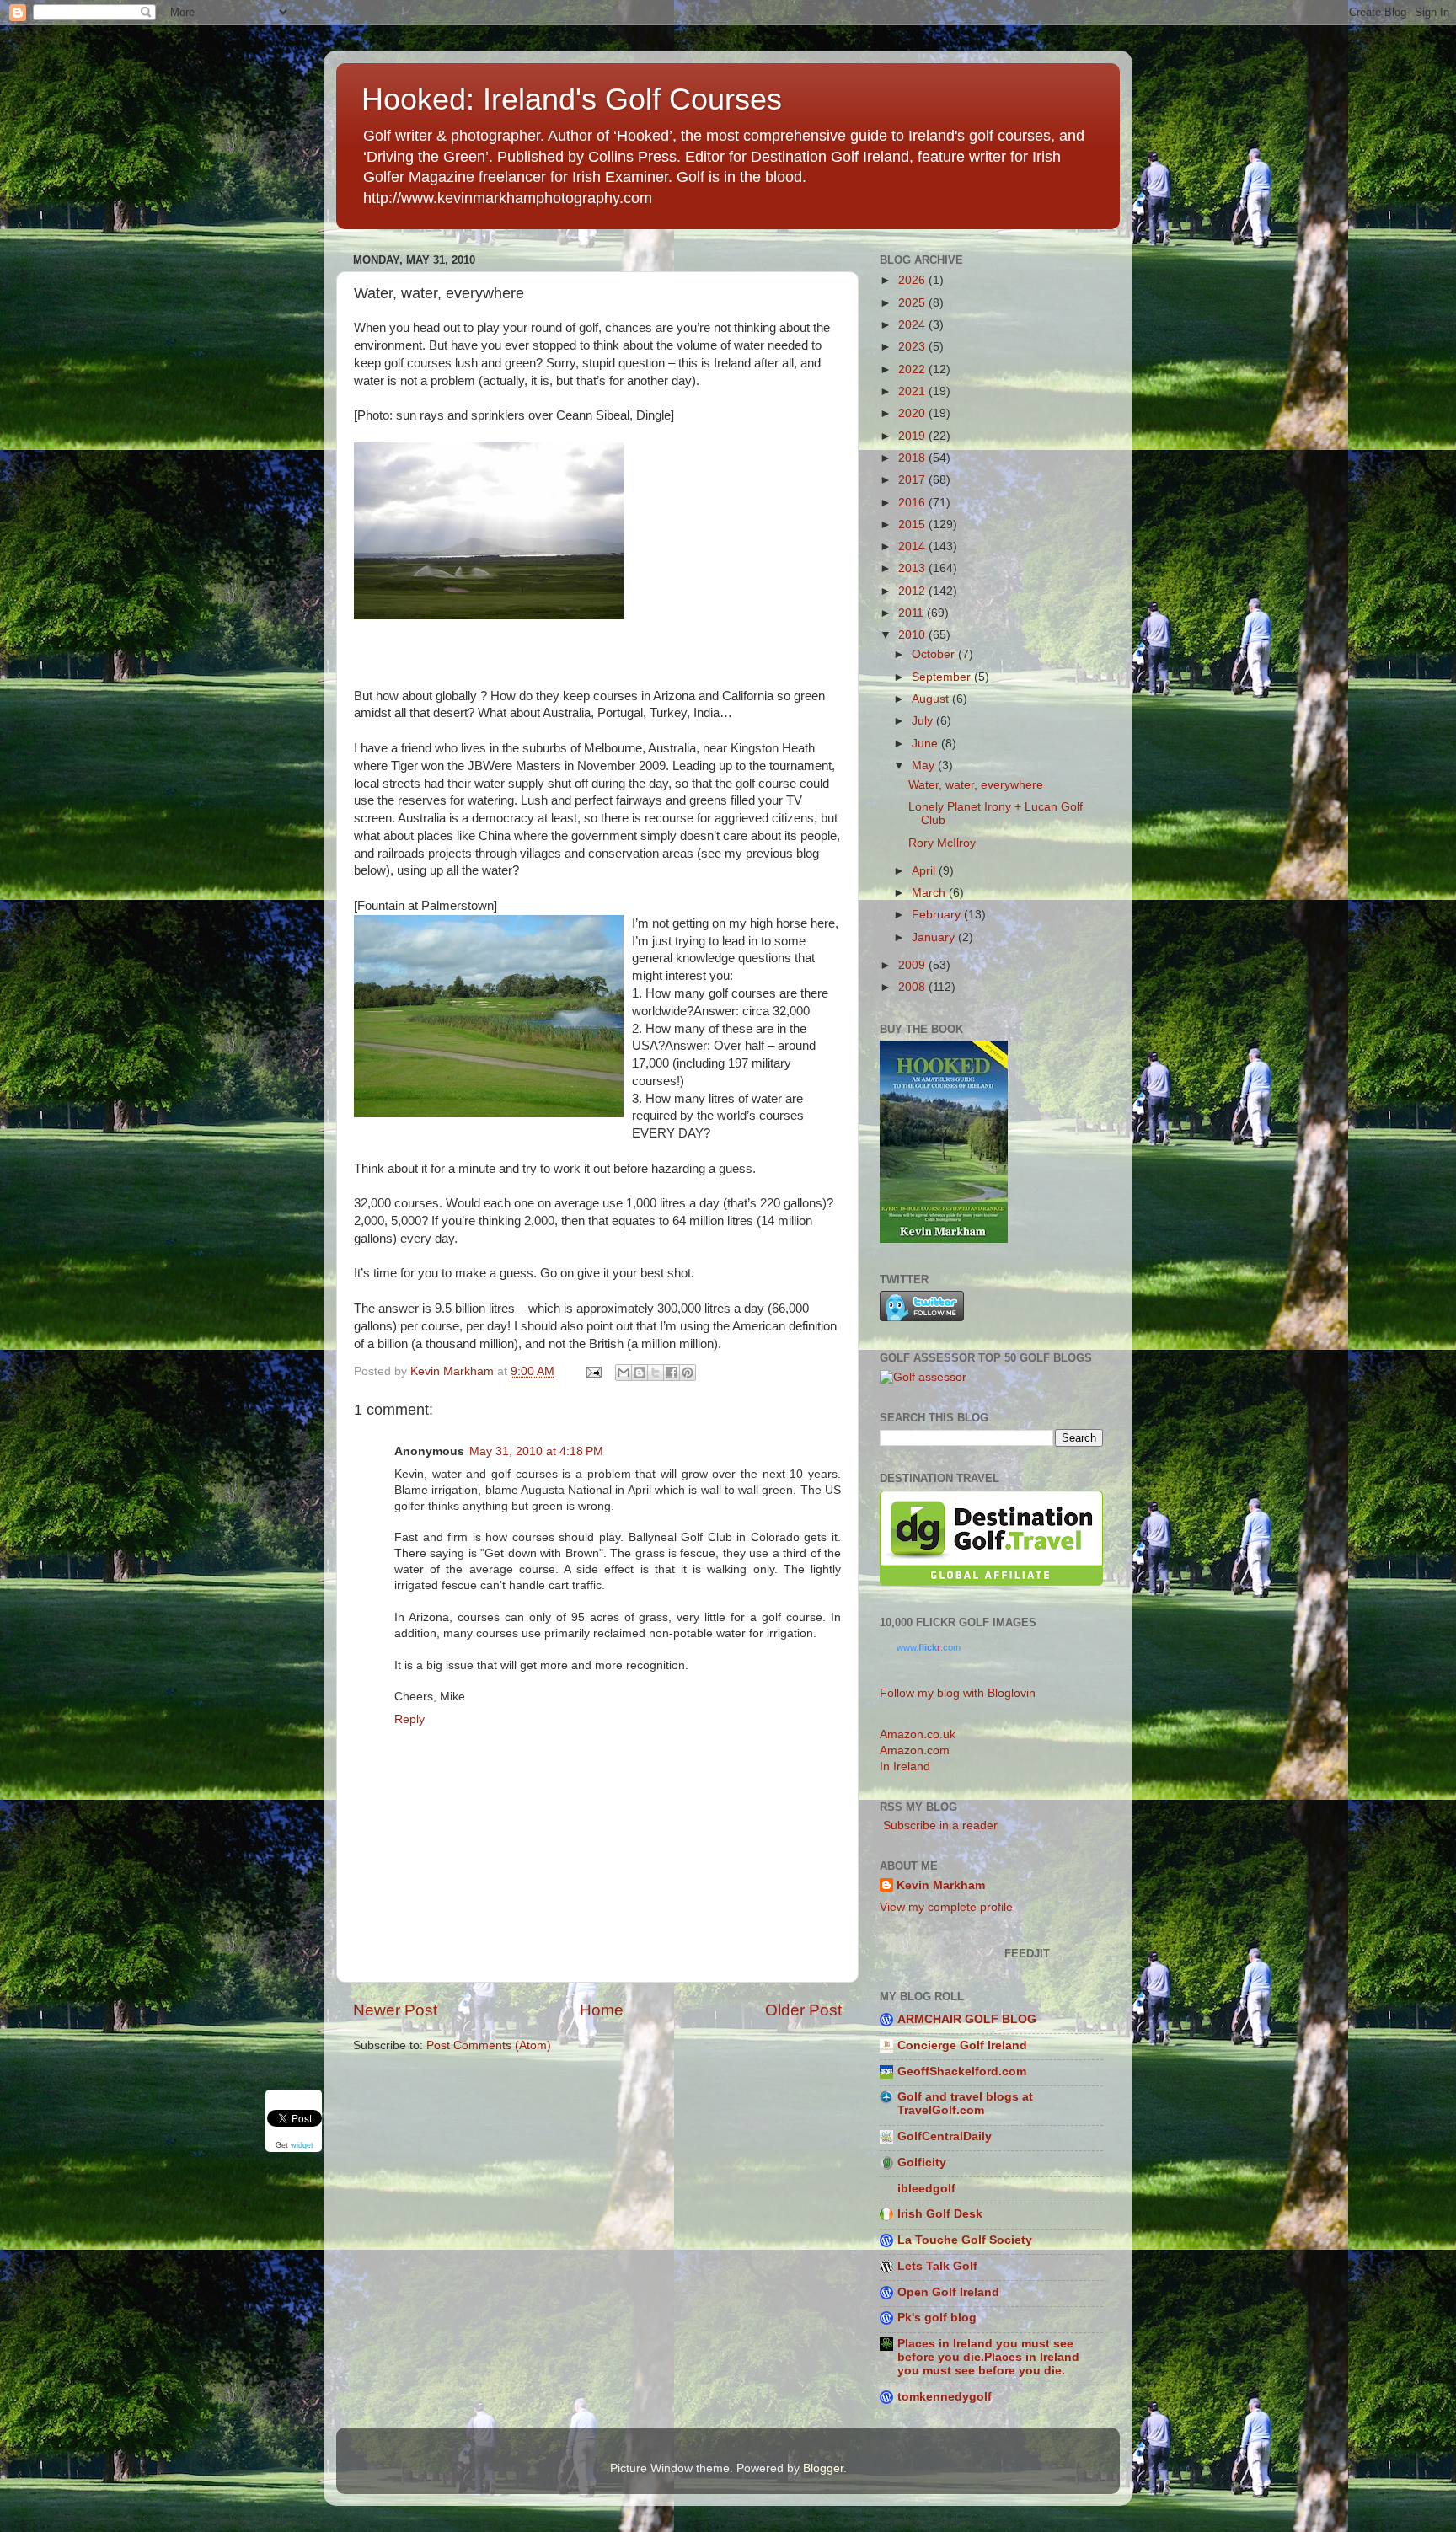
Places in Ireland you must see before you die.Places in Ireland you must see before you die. (988, 2357)
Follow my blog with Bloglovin (958, 1693)
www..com (929, 1647)
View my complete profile (946, 1907)
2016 (913, 503)
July (924, 721)
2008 (913, 987)
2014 (913, 546)
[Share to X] (656, 1373)
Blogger (823, 2468)
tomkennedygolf (945, 2397)
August (932, 699)
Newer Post (395, 2010)
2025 (913, 303)
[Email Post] (593, 1371)
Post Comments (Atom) (489, 2045)
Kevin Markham (941, 1885)
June (926, 744)
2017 (913, 480)
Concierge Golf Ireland (962, 2045)
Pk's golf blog (937, 2318)
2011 (913, 613)
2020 (913, 413)
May (925, 765)
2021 (913, 391)
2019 (913, 436)
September (943, 677)
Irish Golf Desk (940, 2214)
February (938, 915)
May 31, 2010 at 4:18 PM (536, 1451)
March (930, 893)
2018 (913, 458)
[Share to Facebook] (672, 1373)
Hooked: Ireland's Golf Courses (572, 99)
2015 (913, 525)
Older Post (803, 2010)
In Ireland (905, 1767)
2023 (913, 347)
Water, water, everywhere (976, 785)
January (935, 937)
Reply (409, 1719)
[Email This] (624, 1373)
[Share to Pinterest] (688, 1373)
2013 (913, 568)
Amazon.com (915, 1750)
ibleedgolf (926, 2189)
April (925, 871)
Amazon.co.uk (918, 1734)
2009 (913, 965)
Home (602, 2010)
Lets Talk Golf (937, 2266)
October (935, 654)
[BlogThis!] (640, 1373)
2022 (913, 369)
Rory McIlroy (942, 843)
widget (302, 2145)
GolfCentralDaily (945, 2136)
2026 (913, 280)
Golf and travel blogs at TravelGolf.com (965, 2104)
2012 (913, 591)
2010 (913, 635)
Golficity (922, 2163)
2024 (913, 325)
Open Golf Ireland (948, 2292)
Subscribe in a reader (939, 1825)
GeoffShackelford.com (962, 2072)
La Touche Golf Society (965, 2240)
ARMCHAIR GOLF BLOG (967, 2019)
